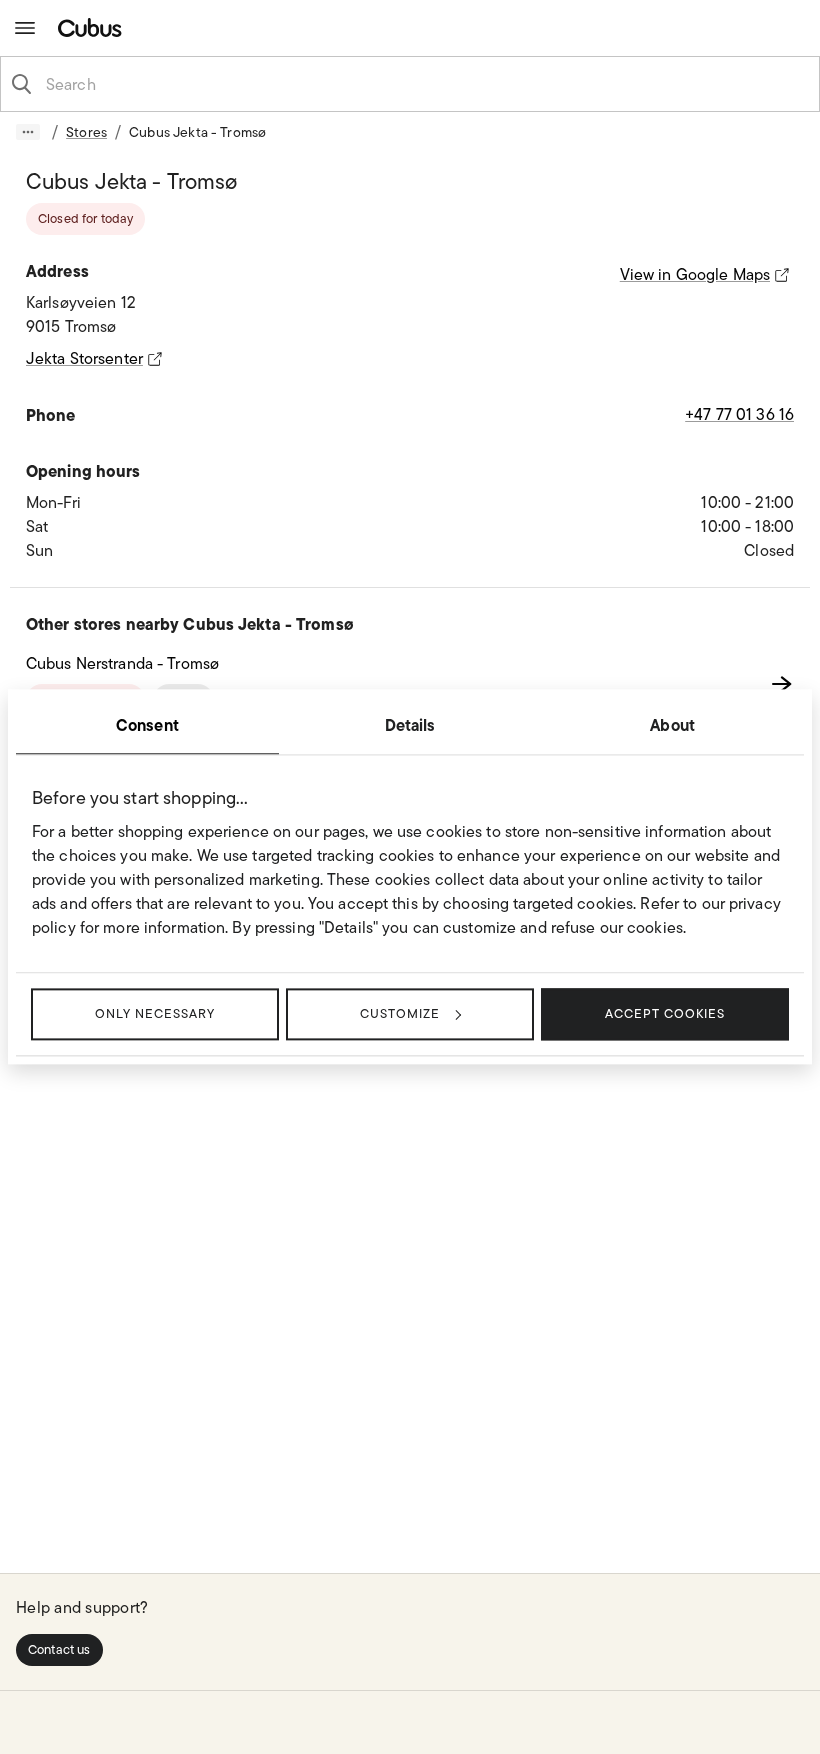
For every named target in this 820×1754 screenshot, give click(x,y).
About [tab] (672, 725)
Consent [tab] (147, 725)
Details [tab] (410, 725)
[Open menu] (25, 28)
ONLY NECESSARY (155, 1013)
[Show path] (28, 132)
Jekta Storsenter (84, 358)
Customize (400, 1013)
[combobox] (426, 84)
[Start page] (94, 27)
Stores (86, 132)
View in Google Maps (695, 274)
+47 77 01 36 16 (739, 414)
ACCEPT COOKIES (665, 1013)
